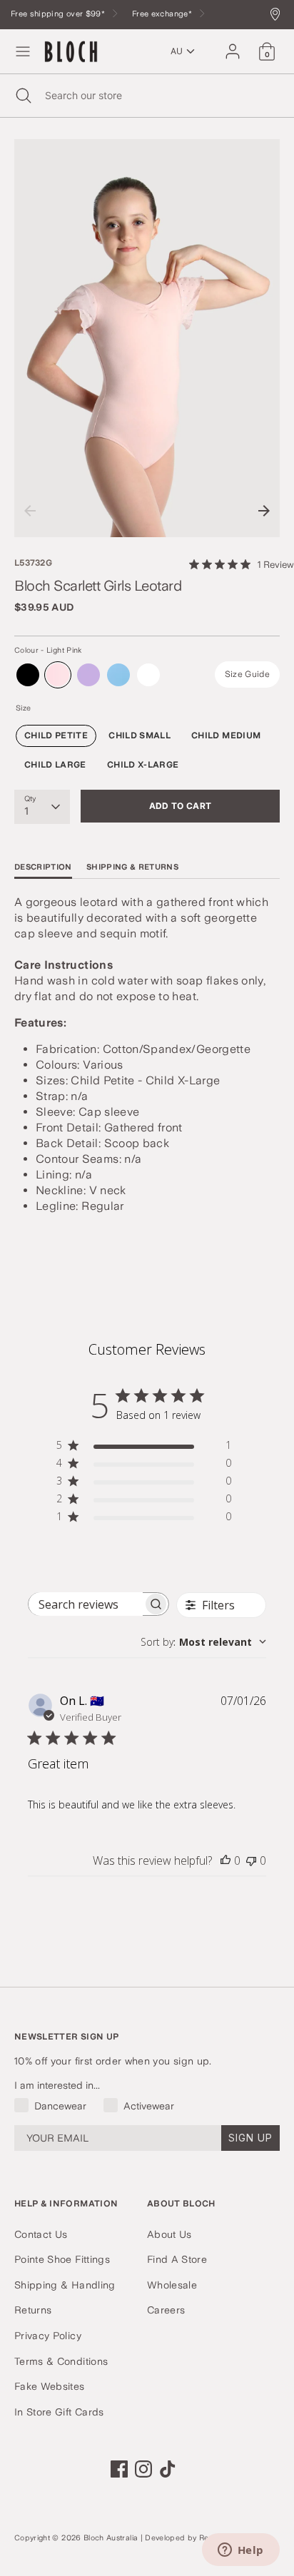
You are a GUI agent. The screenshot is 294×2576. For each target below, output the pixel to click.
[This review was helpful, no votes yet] (225, 1860)
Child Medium (226, 735)
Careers (166, 2310)
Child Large (55, 765)
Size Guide (248, 674)
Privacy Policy (48, 2336)
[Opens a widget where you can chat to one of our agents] (240, 2551)
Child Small (140, 735)
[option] (147, 338)
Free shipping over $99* (59, 14)
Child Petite (56, 735)
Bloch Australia (111, 2538)
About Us (169, 2234)
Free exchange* (163, 14)
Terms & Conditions (61, 2361)
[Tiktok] (168, 2469)
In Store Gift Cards (59, 2412)
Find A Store (177, 2259)
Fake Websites (50, 2386)
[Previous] (30, 511)
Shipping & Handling (65, 2285)
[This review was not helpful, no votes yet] (251, 1860)
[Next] (264, 511)
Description (43, 867)
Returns (33, 2310)
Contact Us (41, 2234)
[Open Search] (22, 96)
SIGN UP (250, 2138)
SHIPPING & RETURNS (132, 867)
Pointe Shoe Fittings (62, 2259)
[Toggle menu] (23, 51)
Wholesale (172, 2285)
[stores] (279, 15)
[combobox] (203, 1642)
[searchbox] (86, 1604)
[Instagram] (143, 2469)
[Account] (233, 45)
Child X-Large (143, 765)
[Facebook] (119, 2469)
